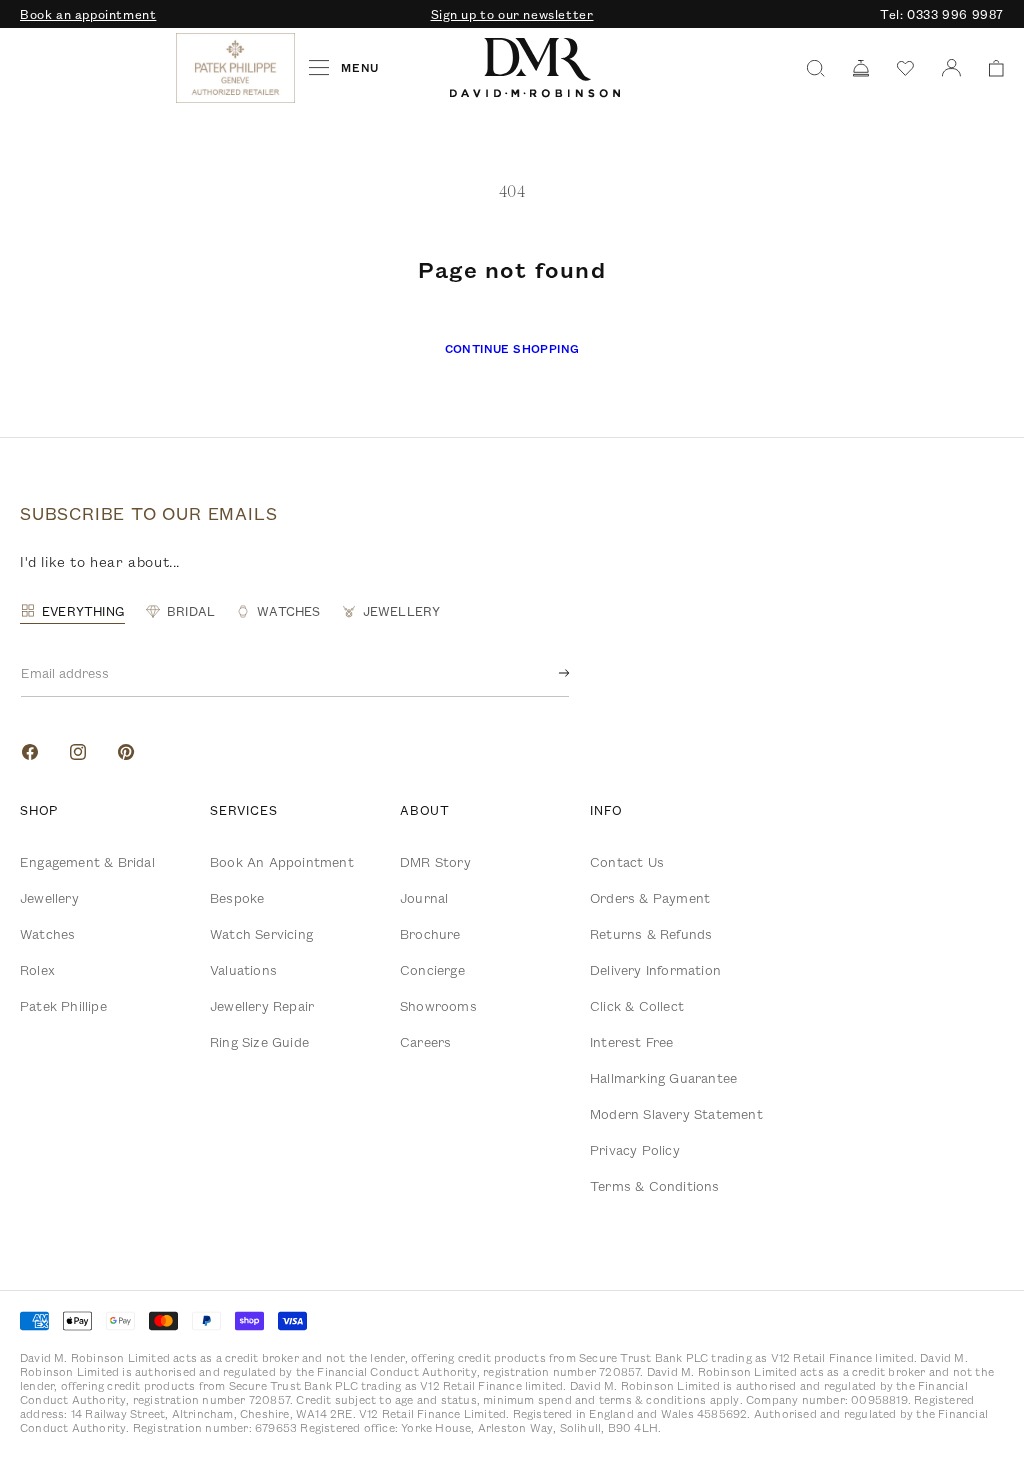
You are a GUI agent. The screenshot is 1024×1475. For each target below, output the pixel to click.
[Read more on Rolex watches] (95, 68)
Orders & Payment (650, 898)
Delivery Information (655, 970)
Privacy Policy (635, 1150)
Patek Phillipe (63, 1006)
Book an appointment (88, 14)
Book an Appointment (282, 862)
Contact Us (627, 862)
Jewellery (49, 898)
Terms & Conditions (655, 1186)
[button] (989, 68)
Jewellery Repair (262, 1006)
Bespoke (237, 898)
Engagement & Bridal (87, 862)
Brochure (430, 934)
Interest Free (632, 1042)
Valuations (243, 970)
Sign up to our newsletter (512, 14)
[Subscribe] (548, 673)
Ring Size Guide (259, 1042)
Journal (424, 898)
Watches (47, 934)
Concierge (432, 970)
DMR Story (435, 862)
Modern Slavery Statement (676, 1114)
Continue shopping (512, 348)
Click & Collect (637, 1006)
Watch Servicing (261, 934)
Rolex (37, 970)
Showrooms (438, 1006)
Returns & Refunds (651, 934)
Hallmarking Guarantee (663, 1078)
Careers (425, 1042)
